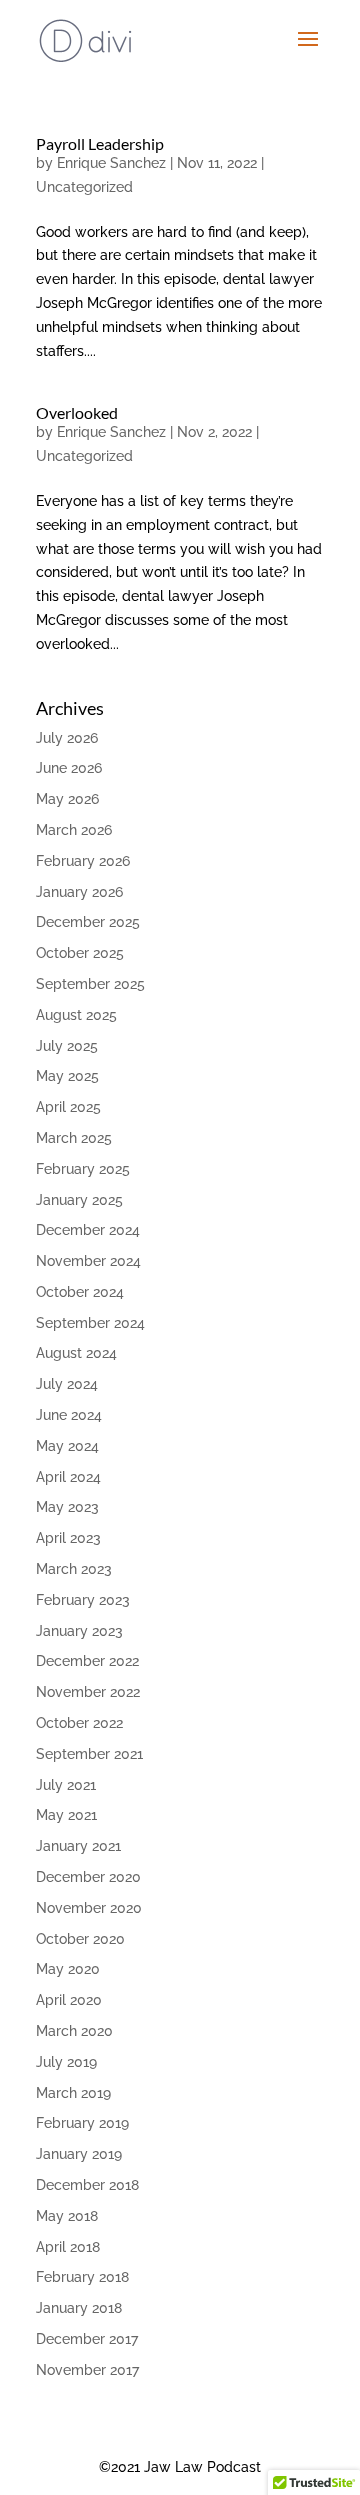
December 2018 (87, 2185)
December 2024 (88, 1230)
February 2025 (83, 1169)
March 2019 (73, 2093)
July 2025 (67, 1046)
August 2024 (76, 1353)
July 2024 (67, 1384)
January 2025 (79, 1200)
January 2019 (79, 2154)
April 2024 (68, 1477)
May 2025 (67, 1076)
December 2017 (87, 2339)
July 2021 (66, 1785)
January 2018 (79, 2308)
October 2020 (80, 1939)
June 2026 (69, 768)
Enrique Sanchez (111, 163)
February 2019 (82, 2123)
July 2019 (66, 2062)
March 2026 (74, 830)
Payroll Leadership (100, 143)
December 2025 (88, 922)
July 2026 (67, 738)
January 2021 (78, 1846)
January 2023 (79, 1631)
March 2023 (74, 1569)
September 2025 (90, 984)
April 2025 (68, 1107)
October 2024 (80, 1292)
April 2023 (68, 1538)
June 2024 (69, 1415)
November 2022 (88, 1692)
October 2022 (79, 1723)
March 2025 (74, 1138)
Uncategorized (84, 187)
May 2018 (67, 2216)
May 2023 (67, 1507)
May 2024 (67, 1446)
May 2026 (67, 799)
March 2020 (74, 2031)
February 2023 (83, 1600)
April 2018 (68, 2247)
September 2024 (90, 1323)
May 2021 (66, 1815)
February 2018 (82, 2277)
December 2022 (87, 1661)
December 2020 (88, 1877)
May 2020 (68, 1969)
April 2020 (69, 2000)
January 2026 (79, 892)
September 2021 (89, 1754)
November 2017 (87, 2370)
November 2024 (88, 1261)
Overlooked (77, 412)
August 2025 (76, 1015)
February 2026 (83, 861)
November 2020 (89, 1908)
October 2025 (80, 953)
